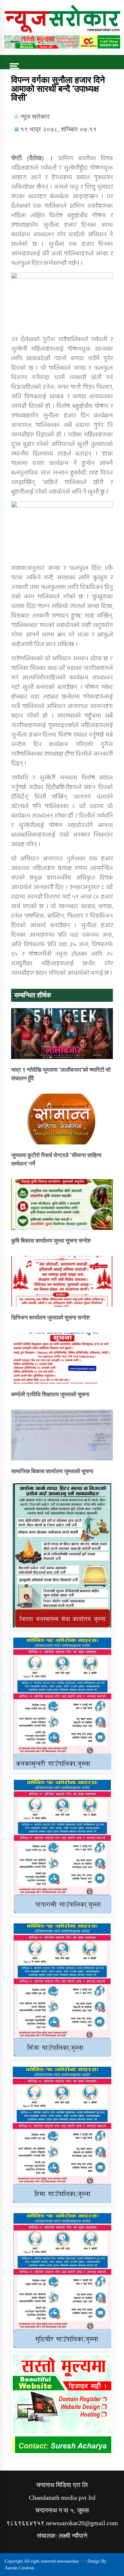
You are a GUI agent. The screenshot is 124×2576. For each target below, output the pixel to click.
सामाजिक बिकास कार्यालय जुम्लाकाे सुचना (52, 1471)
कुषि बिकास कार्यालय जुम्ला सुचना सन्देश (51, 1241)
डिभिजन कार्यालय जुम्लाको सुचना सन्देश (51, 1317)
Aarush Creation (19, 2568)
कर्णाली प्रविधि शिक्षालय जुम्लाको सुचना (50, 1394)
